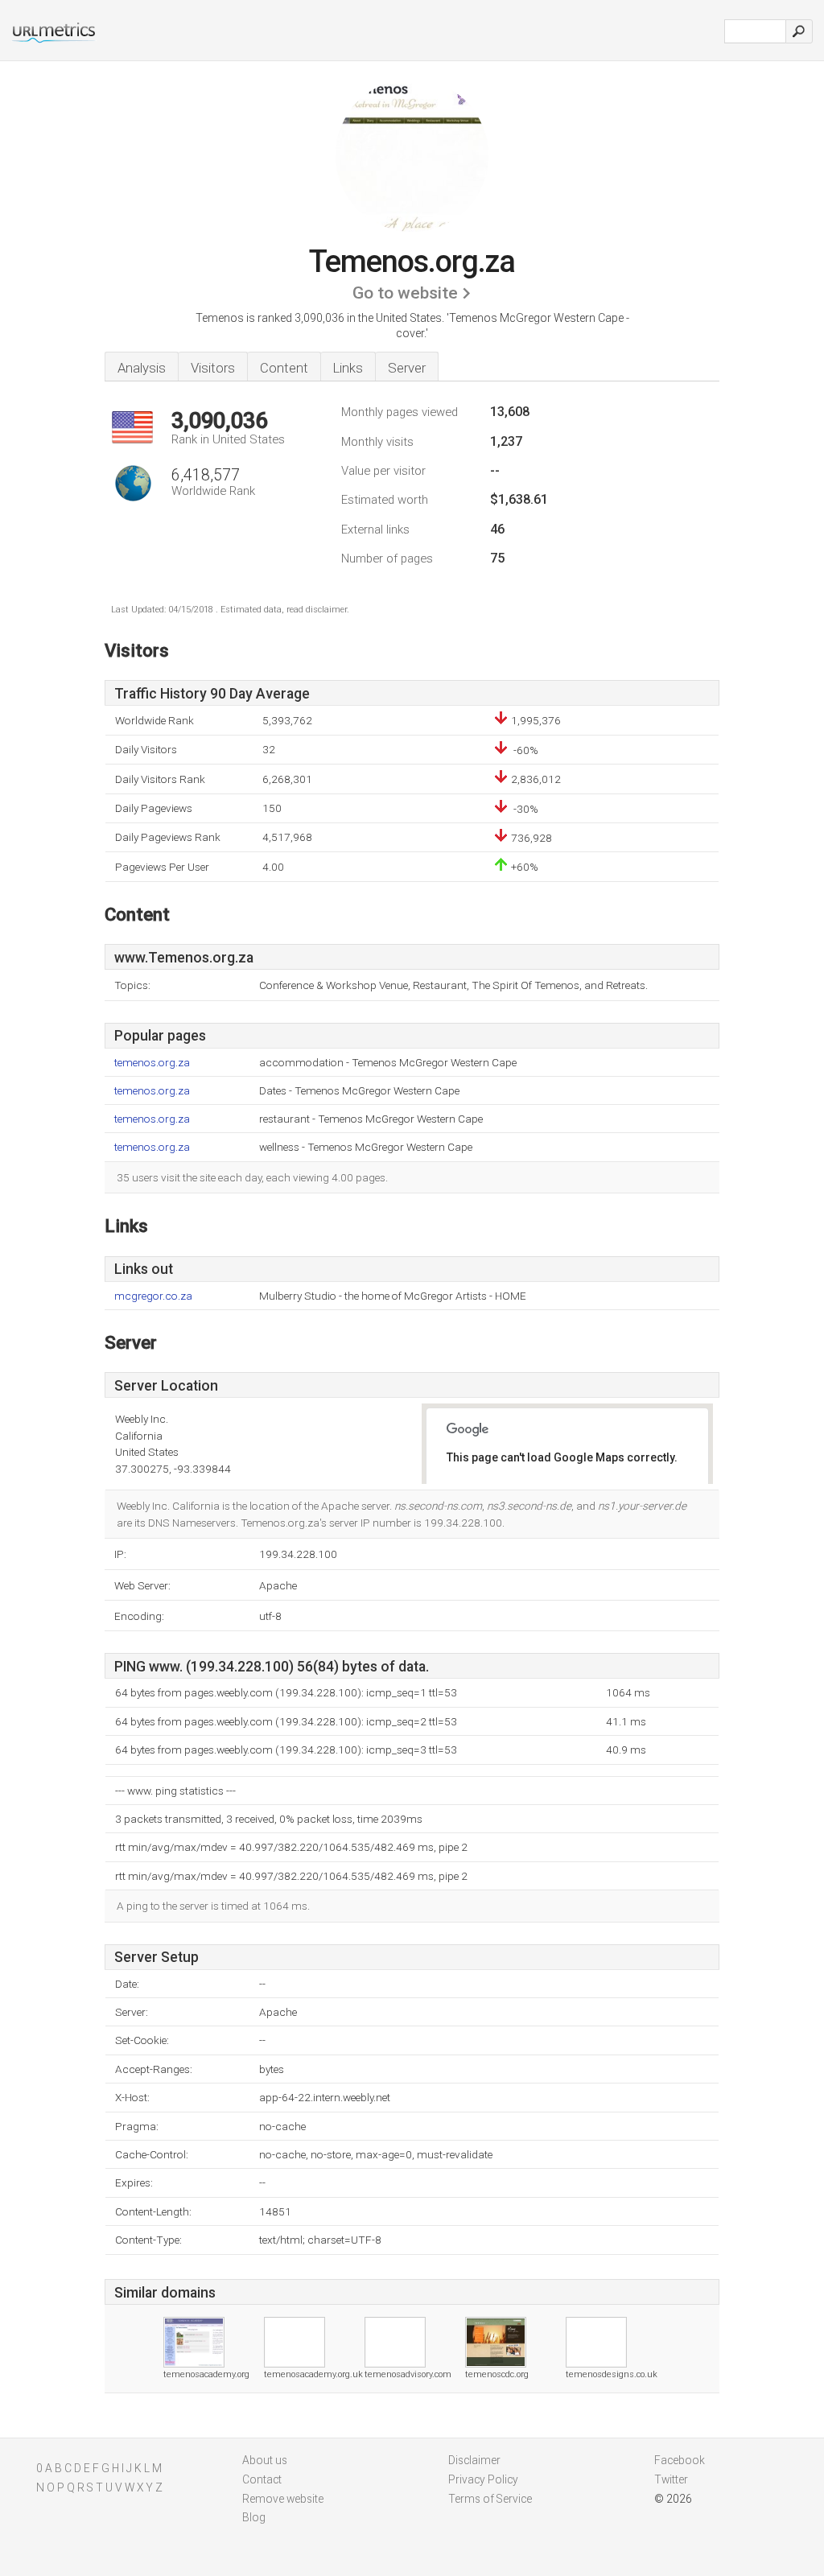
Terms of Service (490, 2499)
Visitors (213, 368)
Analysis (142, 368)
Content (284, 368)
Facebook (680, 2460)
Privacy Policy (483, 2479)
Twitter (671, 2479)
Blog (254, 2517)
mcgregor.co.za (153, 1296)
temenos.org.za (152, 1063)
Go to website (405, 293)
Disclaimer (474, 2460)
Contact (262, 2479)
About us (265, 2460)
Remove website (283, 2499)
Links (348, 368)
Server (407, 368)
